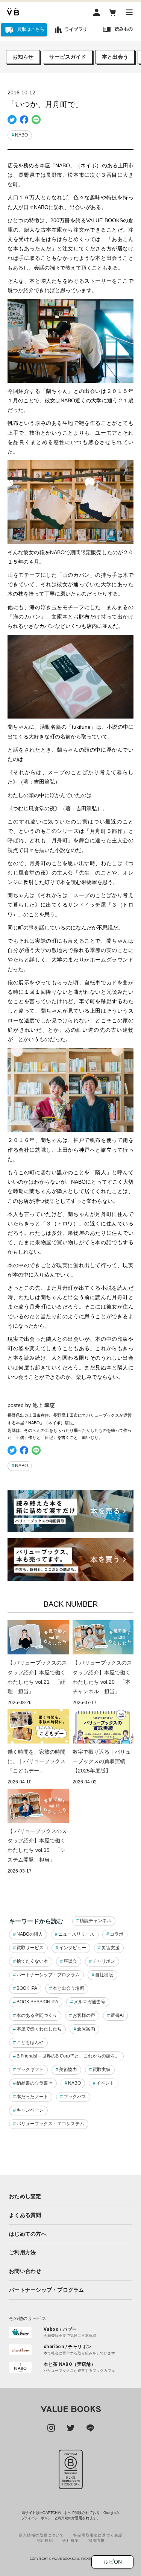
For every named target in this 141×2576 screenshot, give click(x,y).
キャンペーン (30, 2110)
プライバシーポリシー (38, 2518)
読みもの (124, 29)
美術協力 (68, 2070)
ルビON (113, 2562)
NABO (21, 135)
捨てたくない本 (32, 1961)
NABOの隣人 (30, 1934)
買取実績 (102, 2070)
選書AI (117, 2015)
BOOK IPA (27, 1988)
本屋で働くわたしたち (39, 2029)
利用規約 (64, 2518)
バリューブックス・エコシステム (50, 2124)
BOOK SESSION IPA (37, 2002)
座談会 (70, 1961)
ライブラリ (76, 29)
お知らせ (23, 57)
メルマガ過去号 (89, 2002)
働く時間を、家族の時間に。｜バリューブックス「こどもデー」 (36, 1761)
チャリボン (104, 1961)
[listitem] (70, 2196)
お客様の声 (84, 2015)
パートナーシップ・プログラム (48, 1975)
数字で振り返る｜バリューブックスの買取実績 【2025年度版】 (102, 1761)
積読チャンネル (96, 1921)
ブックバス (75, 2097)
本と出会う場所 (68, 1988)
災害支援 (111, 1948)
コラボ (117, 1934)
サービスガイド (68, 57)
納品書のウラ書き (35, 2083)
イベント (105, 2083)
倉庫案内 (86, 2029)
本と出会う (115, 57)
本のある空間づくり (37, 2015)
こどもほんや (30, 2042)
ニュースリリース (76, 1934)
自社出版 (104, 1975)
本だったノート (32, 2097)
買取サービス (30, 1948)
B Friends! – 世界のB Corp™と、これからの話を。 (68, 2056)
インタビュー (73, 1948)
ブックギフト (30, 2070)
